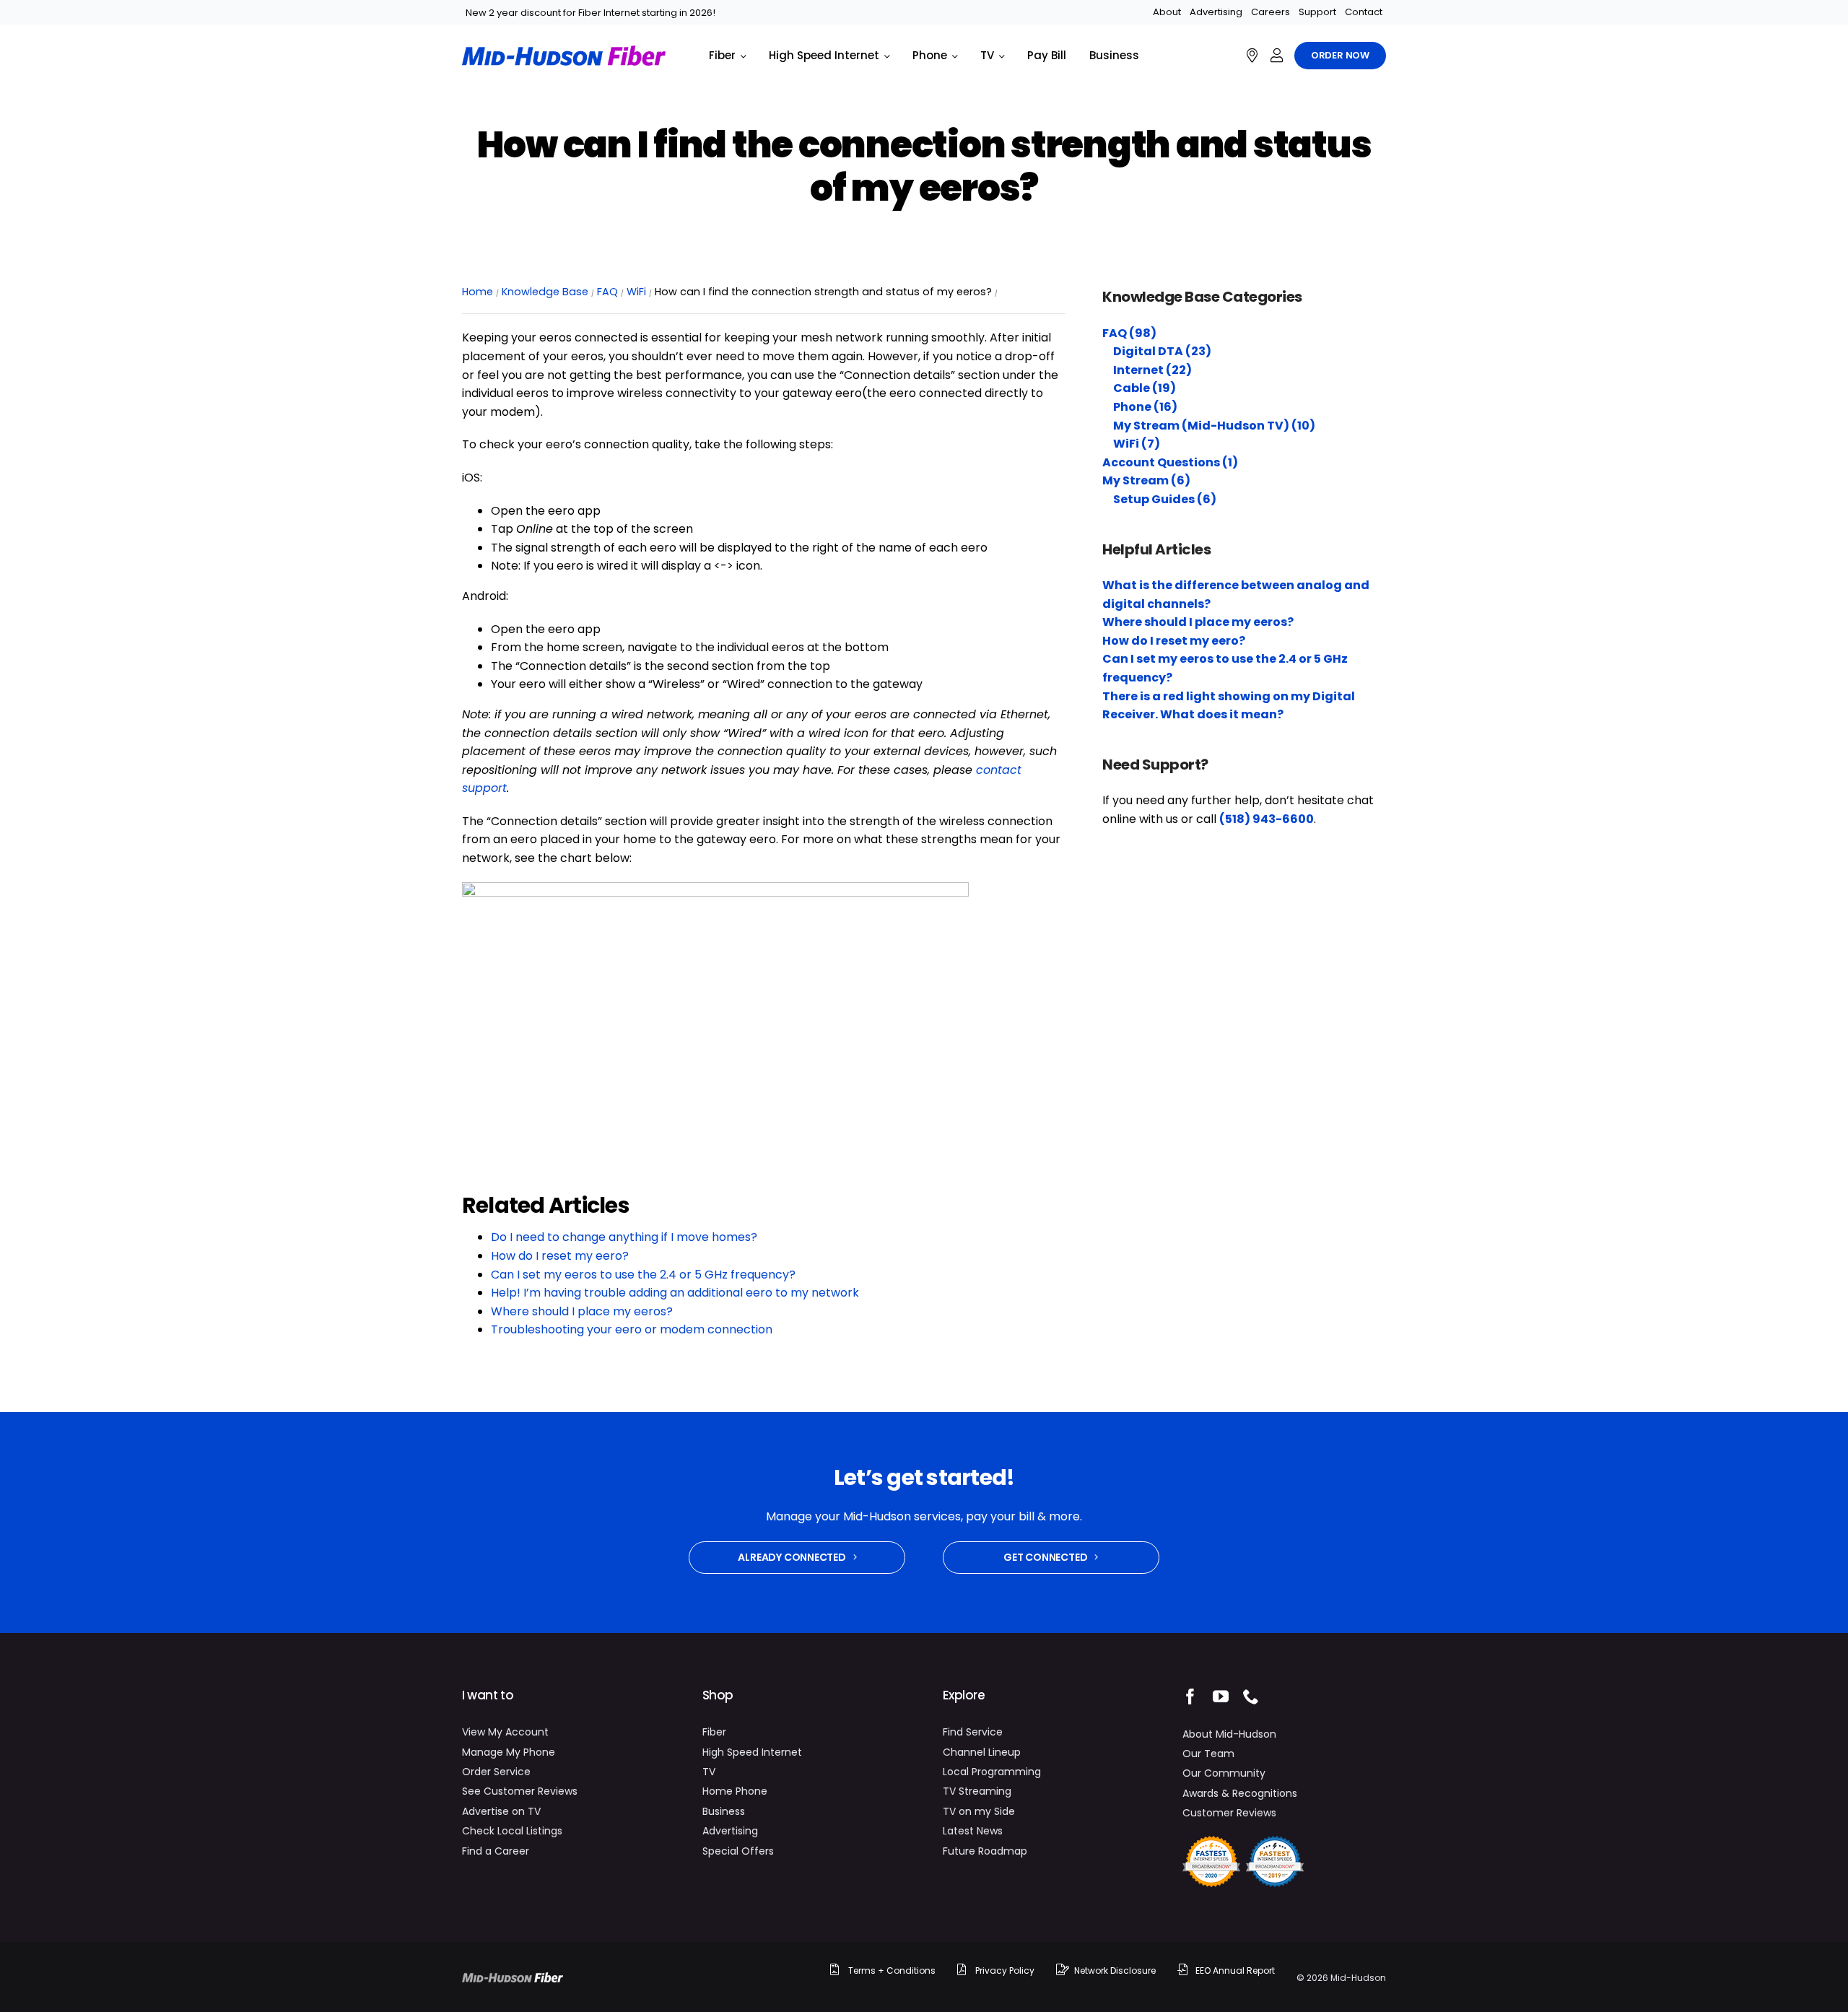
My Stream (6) (1146, 480)
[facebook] (1190, 1697)
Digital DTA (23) (1162, 351)
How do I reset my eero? (560, 1256)
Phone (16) (1145, 407)
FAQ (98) (1129, 333)
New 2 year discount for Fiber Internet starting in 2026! (590, 13)
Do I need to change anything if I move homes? (624, 1237)
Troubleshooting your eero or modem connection (632, 1329)
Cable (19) (1145, 388)
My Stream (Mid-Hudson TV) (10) (1214, 426)
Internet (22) (1152, 370)
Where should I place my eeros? (582, 1311)
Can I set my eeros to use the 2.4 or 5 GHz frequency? (643, 1275)
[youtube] (1221, 1697)
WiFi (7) (1137, 444)
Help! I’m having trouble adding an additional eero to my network (675, 1293)
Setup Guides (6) (1165, 499)
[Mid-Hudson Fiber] (513, 1978)
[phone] (1251, 1697)
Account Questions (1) (1170, 462)
